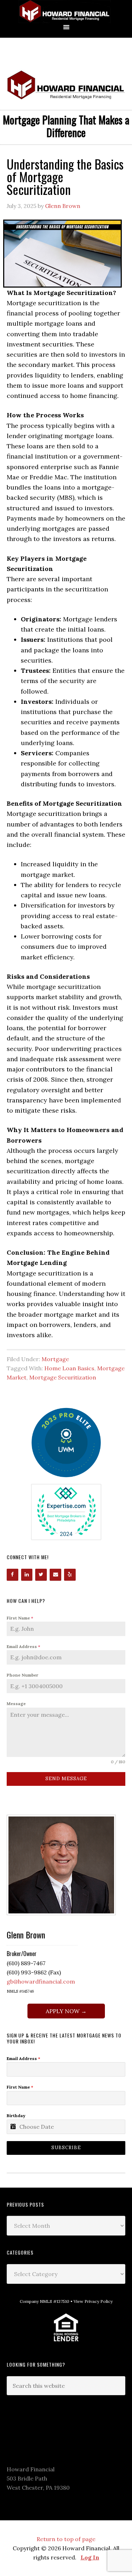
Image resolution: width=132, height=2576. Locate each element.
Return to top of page (66, 2539)
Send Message (66, 1779)
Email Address (23, 1646)
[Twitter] (41, 1575)
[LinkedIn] (27, 1575)
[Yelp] (70, 1575)
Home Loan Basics (69, 1368)
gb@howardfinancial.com (41, 1981)
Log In (90, 2557)
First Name (20, 1618)
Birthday (16, 2116)
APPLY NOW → (66, 2011)
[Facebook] (12, 1575)
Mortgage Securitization (63, 1377)
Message (16, 1704)
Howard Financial (66, 11)
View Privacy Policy (93, 2301)
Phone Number (23, 1675)
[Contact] (55, 1575)
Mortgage (55, 1359)
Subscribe (66, 2148)
